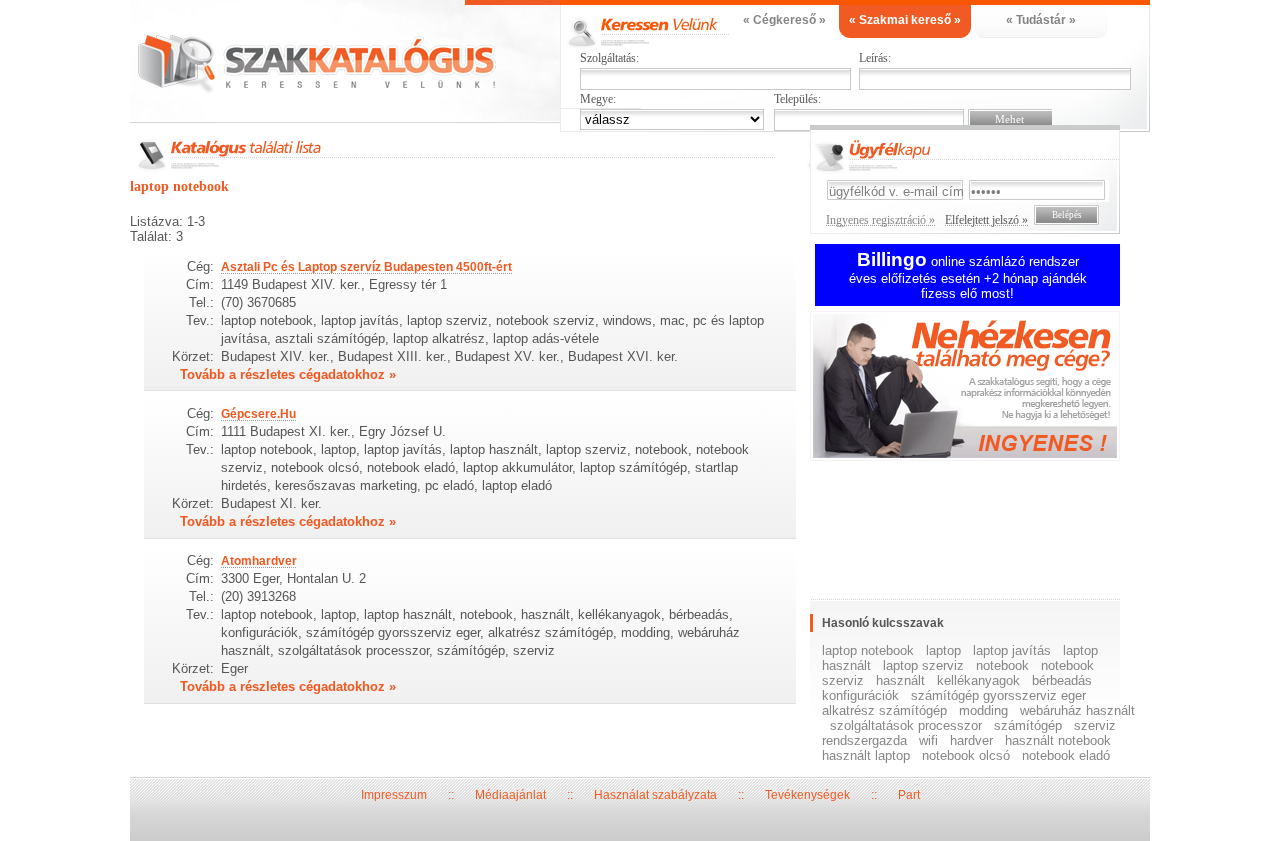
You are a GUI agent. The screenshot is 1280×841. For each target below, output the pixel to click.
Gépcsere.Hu (258, 414)
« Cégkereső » (784, 20)
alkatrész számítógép (884, 710)
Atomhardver (259, 561)
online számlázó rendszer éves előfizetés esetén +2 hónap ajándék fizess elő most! (968, 277)
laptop (943, 650)
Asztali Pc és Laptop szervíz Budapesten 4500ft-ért (366, 267)
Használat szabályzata (655, 795)
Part (909, 795)
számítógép (1028, 725)
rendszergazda (864, 740)
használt (900, 680)
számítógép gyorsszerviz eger (998, 695)
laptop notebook (868, 650)
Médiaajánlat (510, 795)
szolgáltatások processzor (906, 725)
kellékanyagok (978, 680)
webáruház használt (1077, 710)
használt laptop (866, 755)
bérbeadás (1062, 680)
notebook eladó (1066, 755)
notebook (1002, 665)
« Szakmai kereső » (905, 20)
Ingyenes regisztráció (980, 388)
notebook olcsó (966, 755)
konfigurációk (860, 695)
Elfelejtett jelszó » (986, 220)
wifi (928, 740)
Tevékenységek (807, 795)
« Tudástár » (1041, 20)
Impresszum (394, 795)
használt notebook (1058, 740)
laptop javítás (1012, 650)
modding (983, 710)
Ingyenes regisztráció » (880, 220)
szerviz (1095, 725)
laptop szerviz (923, 665)
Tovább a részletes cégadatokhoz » (288, 374)
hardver (971, 740)
